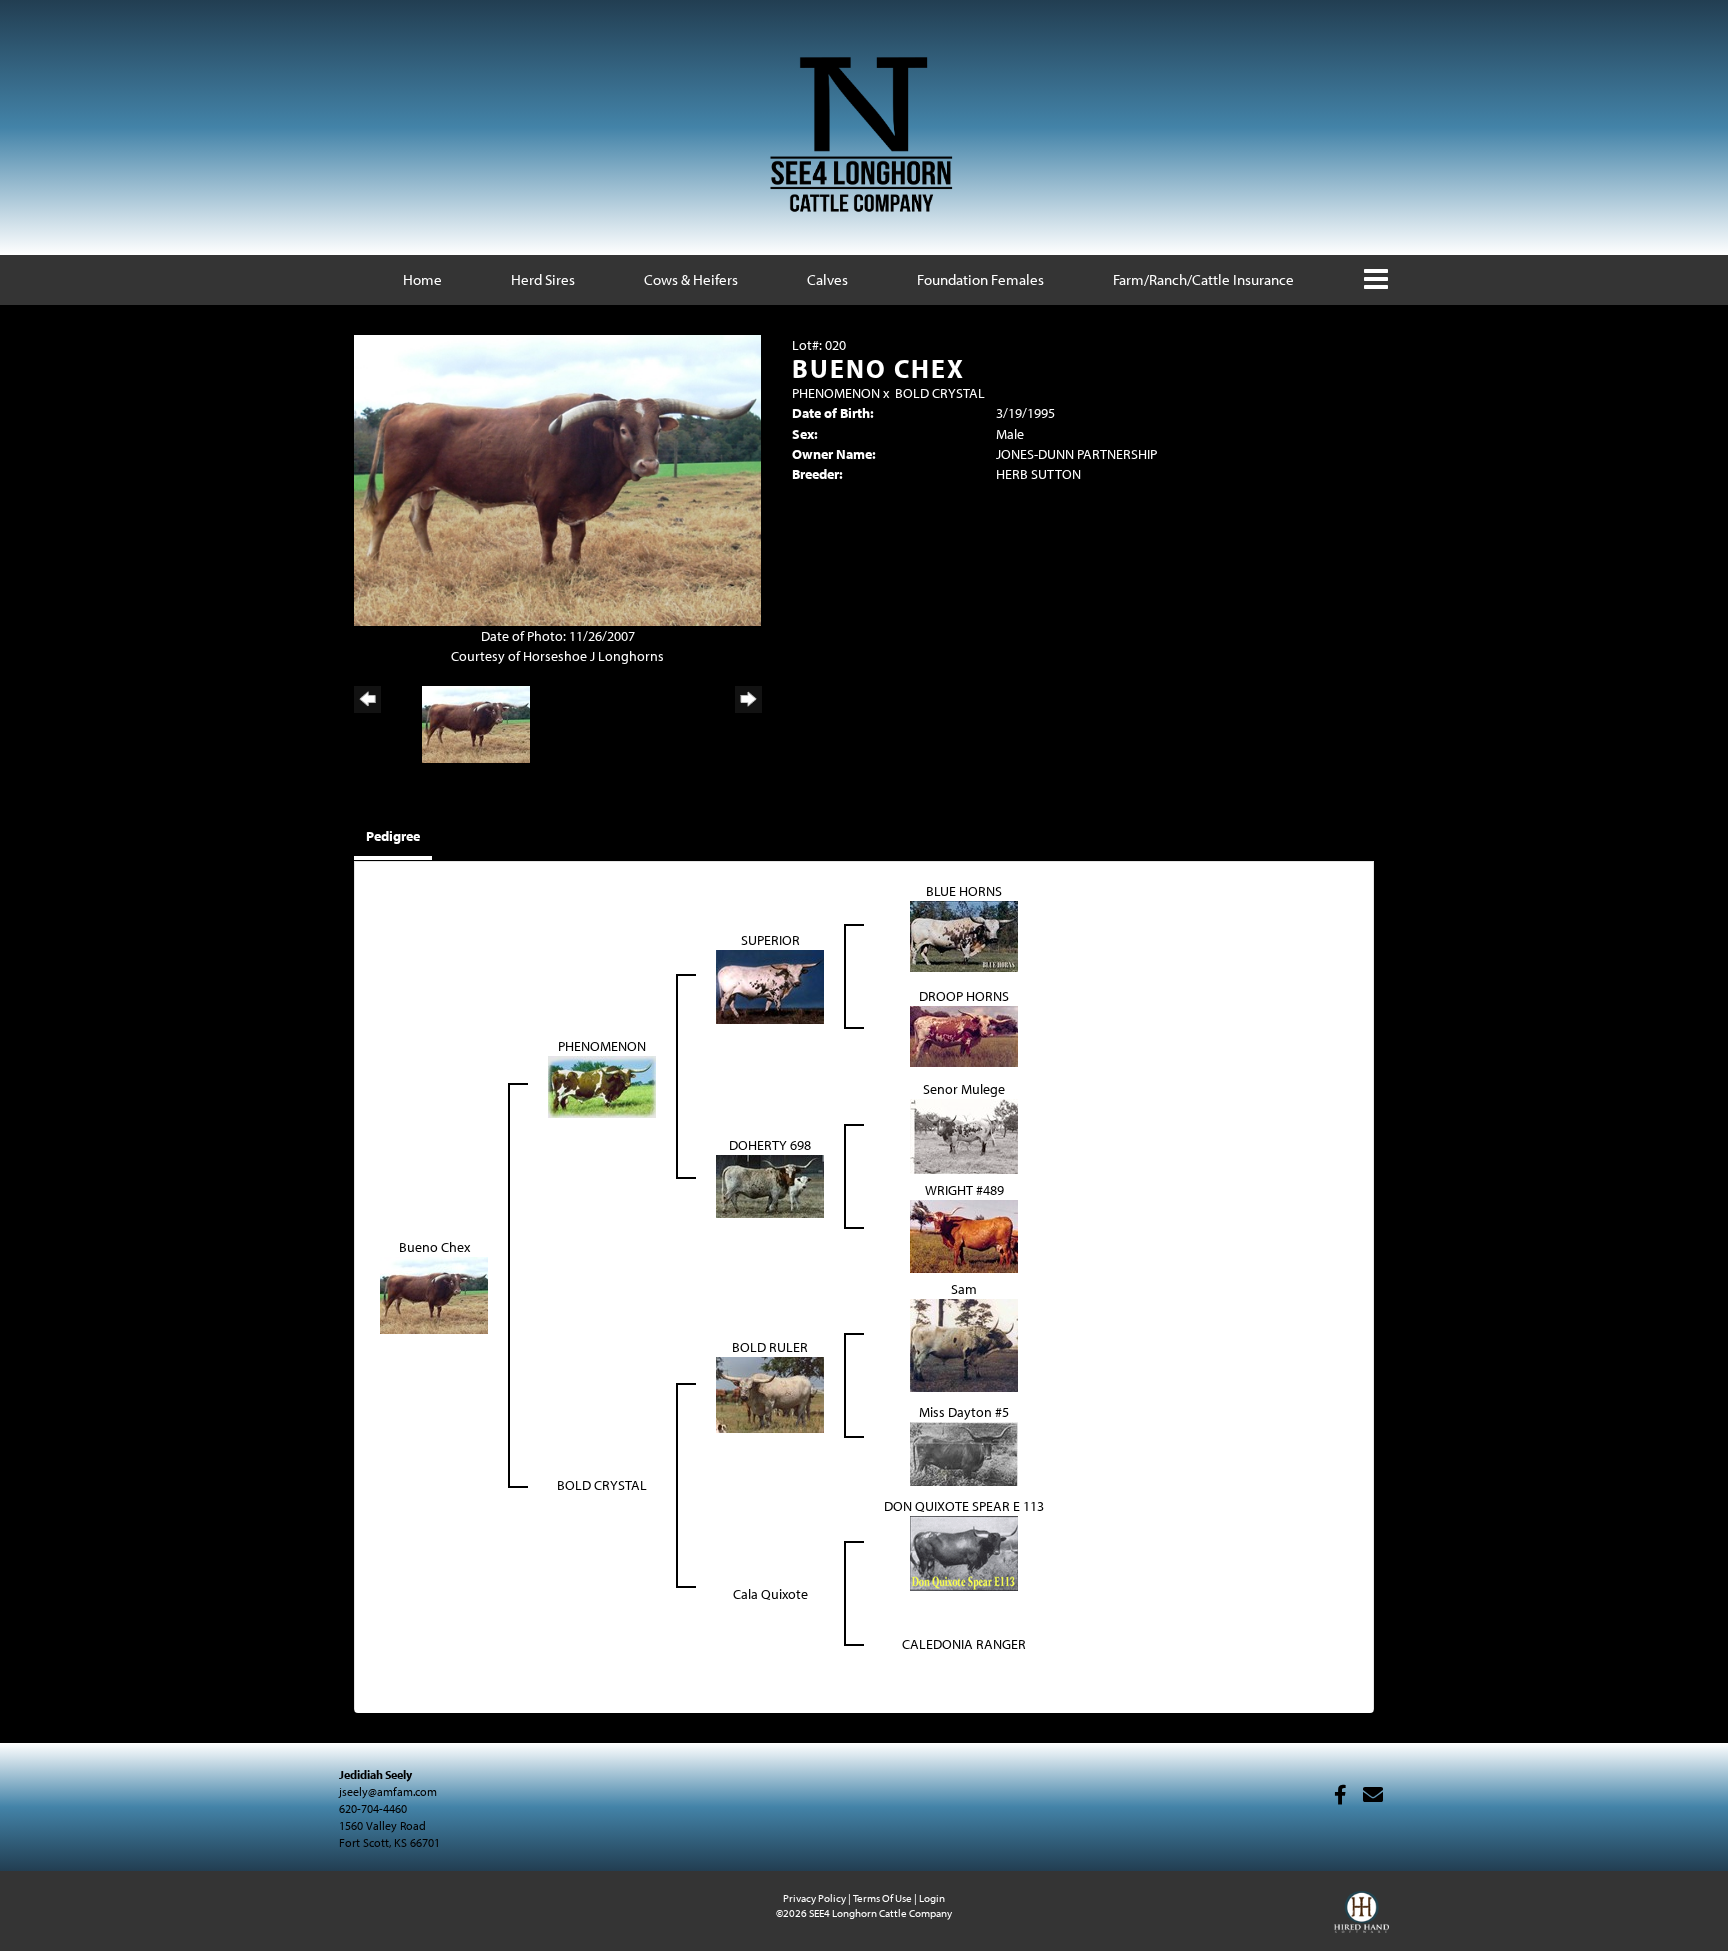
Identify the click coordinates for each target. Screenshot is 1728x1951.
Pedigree (393, 836)
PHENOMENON (836, 393)
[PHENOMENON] (602, 1085)
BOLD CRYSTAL (940, 393)
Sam (964, 1289)
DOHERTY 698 (770, 1145)
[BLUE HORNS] (964, 935)
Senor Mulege (964, 1089)
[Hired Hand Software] (1361, 1921)
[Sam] (964, 1344)
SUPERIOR (770, 940)
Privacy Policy (814, 1898)
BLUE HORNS (964, 891)
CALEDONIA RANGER (964, 1644)
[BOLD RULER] (770, 1394)
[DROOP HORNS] (964, 1035)
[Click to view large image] (557, 479)
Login (932, 1898)
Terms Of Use (882, 1898)
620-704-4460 (373, 1808)
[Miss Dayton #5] (964, 1452)
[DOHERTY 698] (770, 1185)
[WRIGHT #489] (964, 1235)
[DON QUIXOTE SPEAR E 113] (964, 1552)
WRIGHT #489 (964, 1190)
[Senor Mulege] (964, 1135)
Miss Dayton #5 (964, 1412)
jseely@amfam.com (388, 1791)
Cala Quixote (770, 1594)
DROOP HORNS (964, 996)
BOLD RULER (770, 1347)
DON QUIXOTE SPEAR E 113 (964, 1506)
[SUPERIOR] (770, 985)
